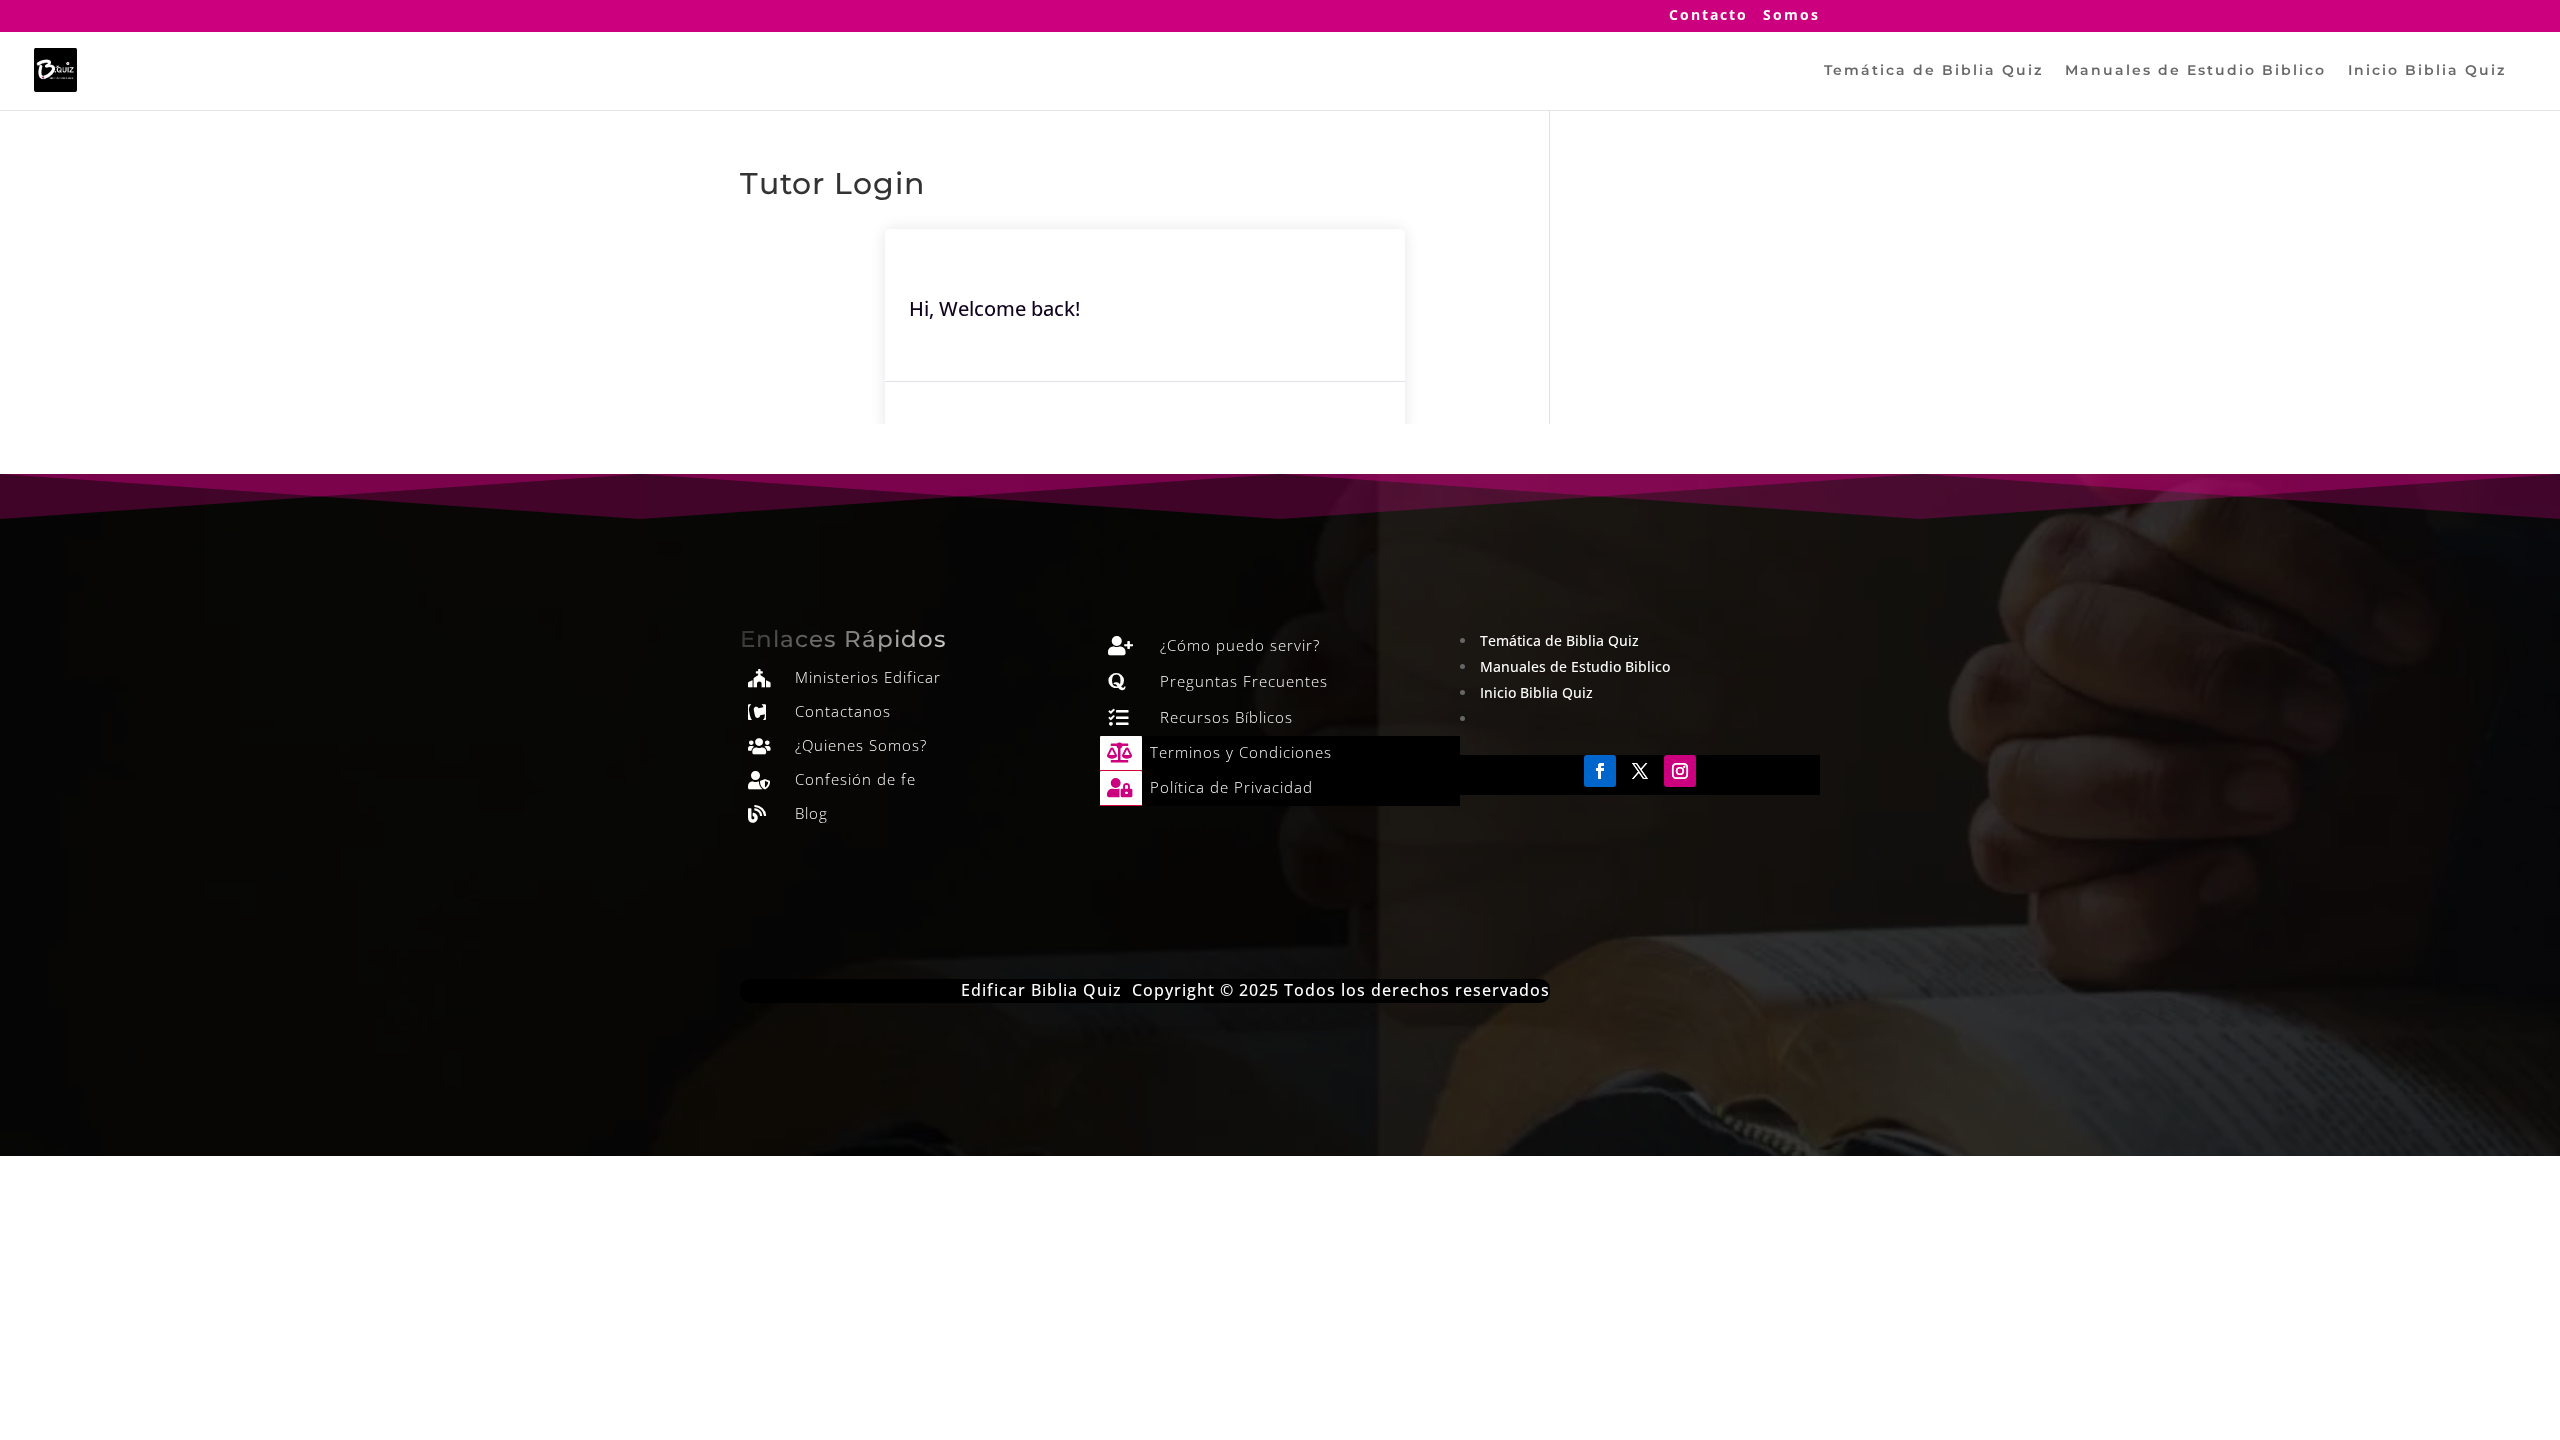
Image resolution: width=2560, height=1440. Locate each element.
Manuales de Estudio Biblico (2195, 71)
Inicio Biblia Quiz (2427, 71)
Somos (1791, 16)
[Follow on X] (1640, 771)
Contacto (1708, 16)
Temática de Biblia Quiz (1933, 71)
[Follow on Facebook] (1600, 771)
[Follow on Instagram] (1680, 771)
